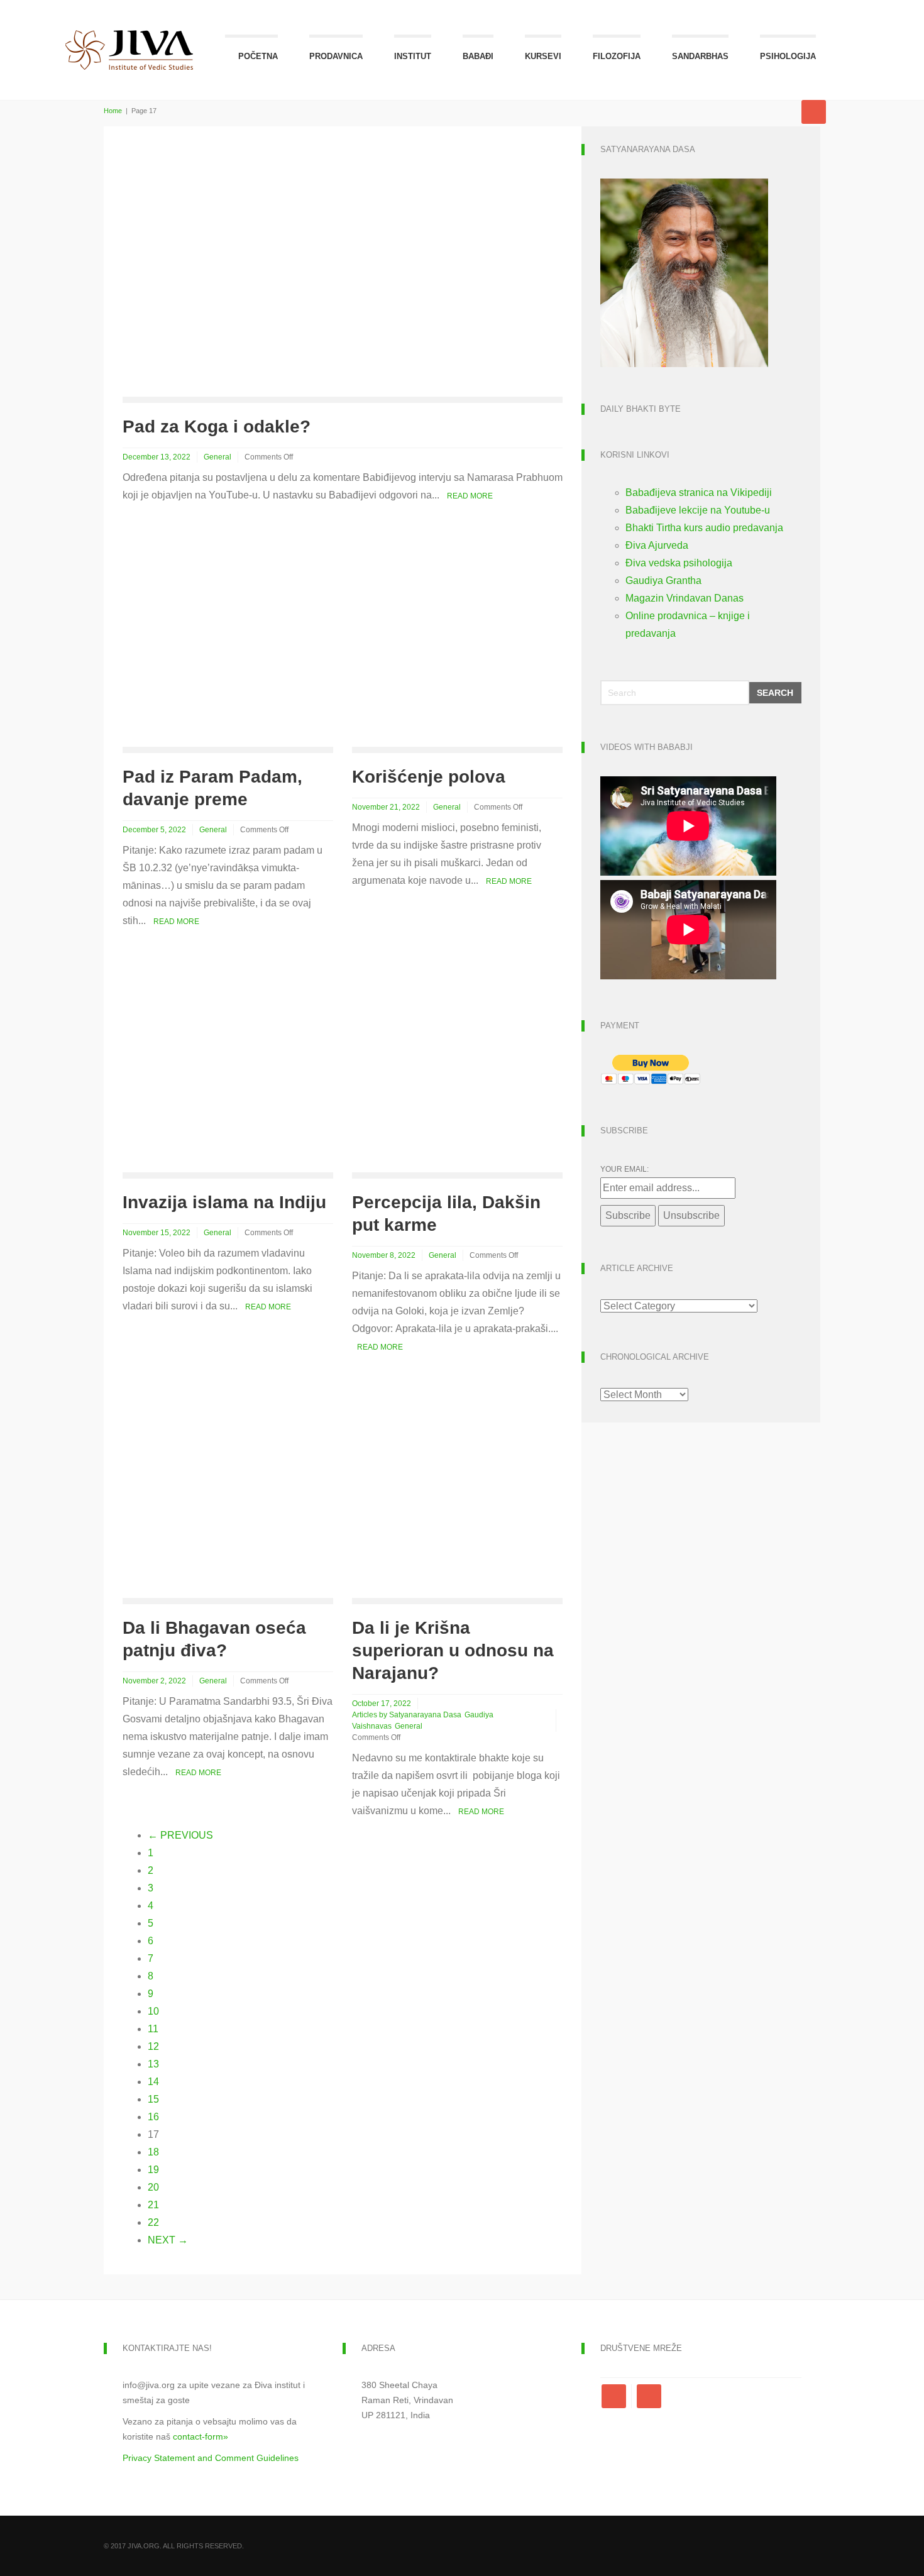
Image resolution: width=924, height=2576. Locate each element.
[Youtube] (649, 2396)
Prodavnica (336, 56)
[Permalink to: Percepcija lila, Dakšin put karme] (457, 1066)
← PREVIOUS (180, 1835)
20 (153, 2187)
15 (153, 2099)
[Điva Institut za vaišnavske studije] (129, 36)
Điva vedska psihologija (679, 563)
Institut (413, 56)
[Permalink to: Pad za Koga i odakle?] (248, 270)
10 (153, 2011)
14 (153, 2082)
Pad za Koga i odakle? (217, 427)
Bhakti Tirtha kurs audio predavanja (704, 528)
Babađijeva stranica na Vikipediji (699, 493)
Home (113, 111)
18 (153, 2152)
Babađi (478, 56)
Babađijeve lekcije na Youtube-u (698, 510)
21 (153, 2205)
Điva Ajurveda (657, 545)
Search (775, 693)
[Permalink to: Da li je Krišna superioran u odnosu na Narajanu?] (457, 1492)
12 (153, 2046)
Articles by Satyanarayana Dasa (407, 1715)
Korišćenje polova (429, 777)
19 (153, 2170)
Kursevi (543, 56)
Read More (470, 496)
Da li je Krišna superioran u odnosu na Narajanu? (453, 1650)
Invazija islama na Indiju (224, 1202)
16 (153, 2117)
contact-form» (201, 2436)
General (217, 457)
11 (153, 2029)
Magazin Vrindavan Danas (685, 598)
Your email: (624, 1169)
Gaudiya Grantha (663, 581)
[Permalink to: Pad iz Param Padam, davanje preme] (228, 641)
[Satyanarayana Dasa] (684, 272)
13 (153, 2064)
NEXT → (168, 2240)
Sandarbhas (700, 56)
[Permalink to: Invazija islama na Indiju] (228, 1066)
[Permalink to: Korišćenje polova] (457, 641)
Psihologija (788, 56)
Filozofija (617, 56)
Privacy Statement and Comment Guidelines (211, 2458)
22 (153, 2222)
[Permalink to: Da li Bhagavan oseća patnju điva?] (228, 1492)
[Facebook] (616, 2396)
